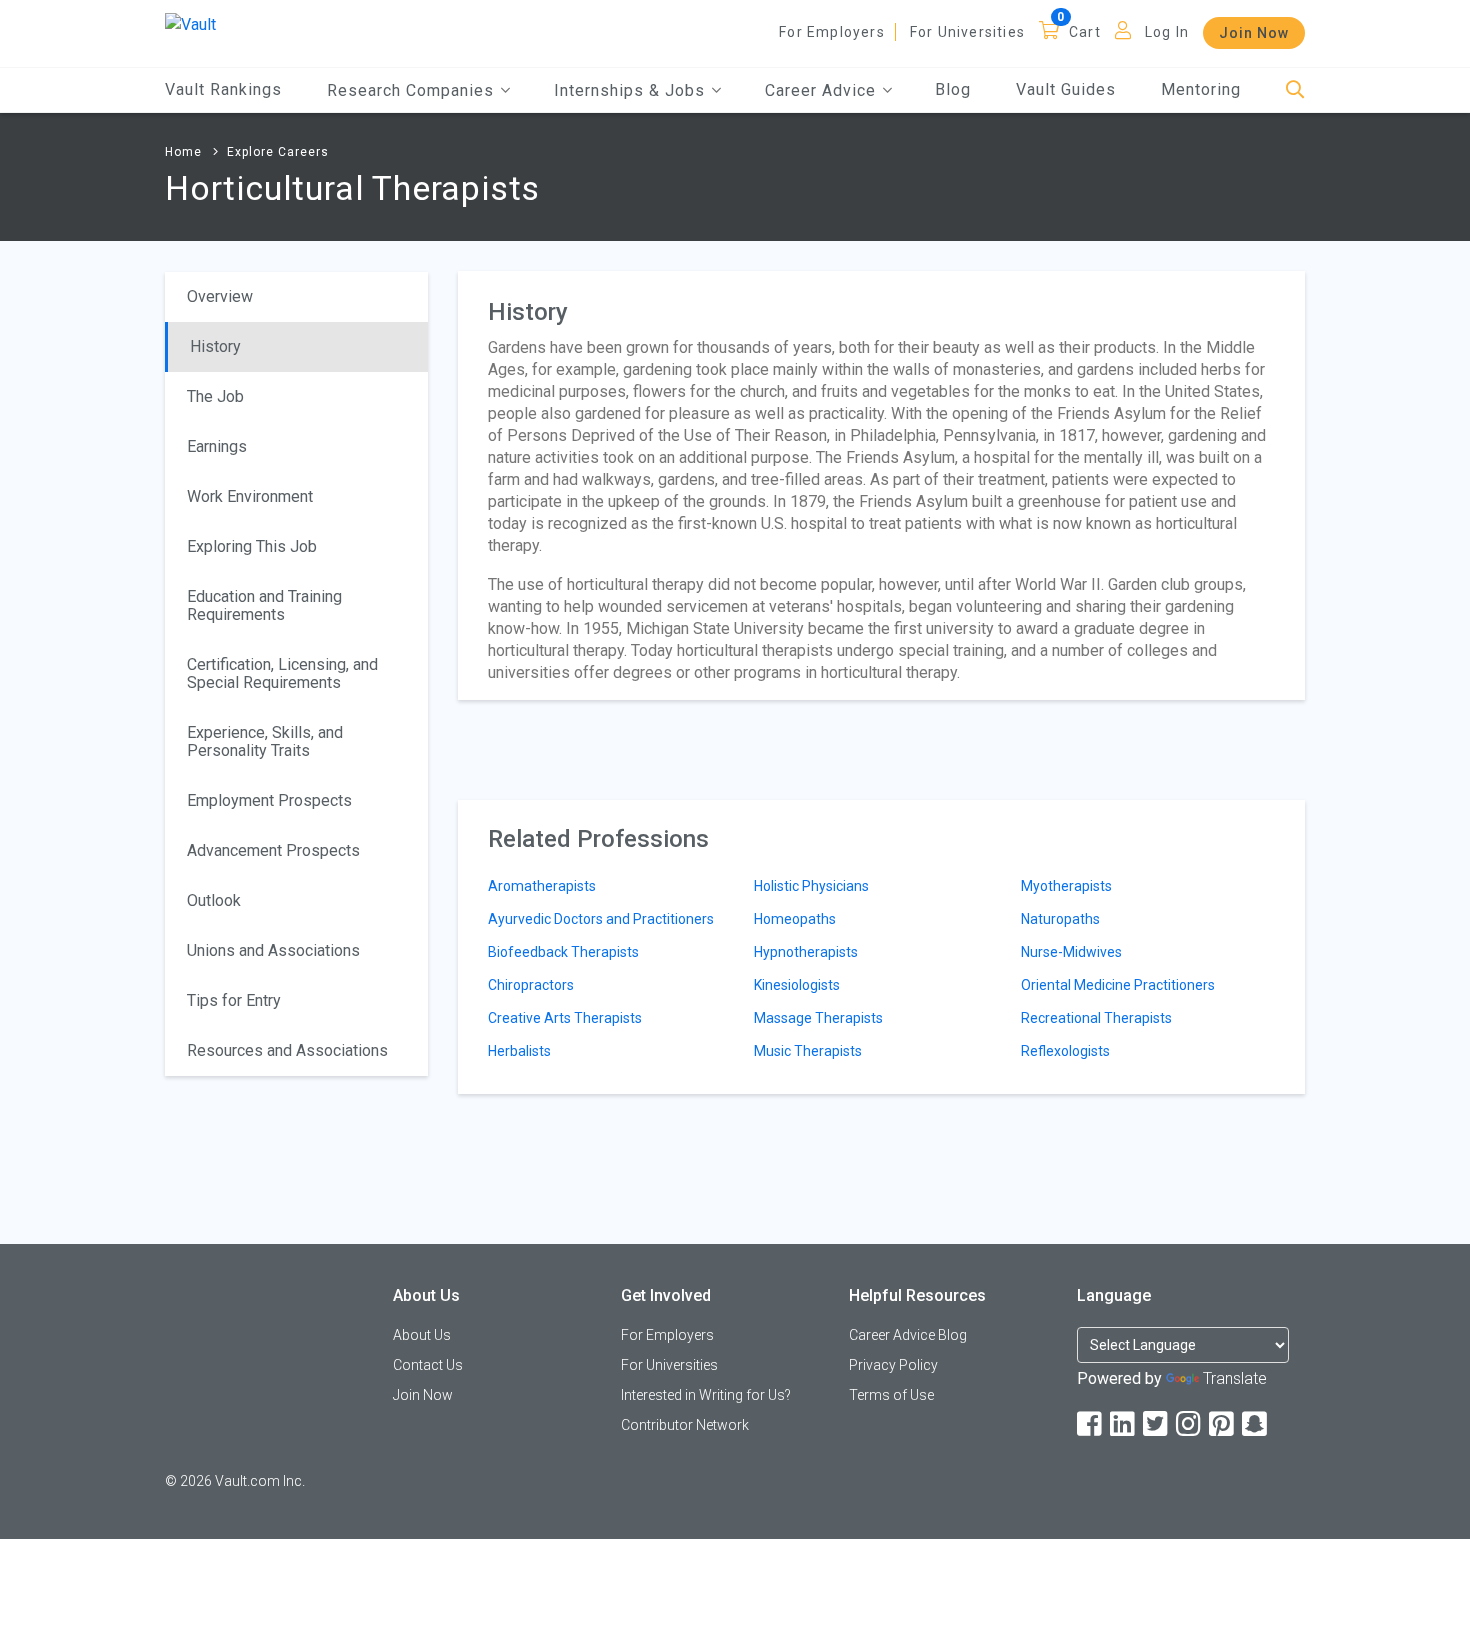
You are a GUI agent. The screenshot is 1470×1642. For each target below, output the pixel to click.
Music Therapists (808, 1051)
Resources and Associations (287, 1050)
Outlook (214, 900)
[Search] (1295, 90)
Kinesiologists (797, 985)
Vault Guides (1066, 89)
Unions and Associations (273, 950)
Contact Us (428, 1365)
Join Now (1254, 33)
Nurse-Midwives (1071, 952)
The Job (215, 396)
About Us (422, 1335)
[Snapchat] (1256, 1424)
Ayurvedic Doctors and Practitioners (601, 919)
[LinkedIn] (1124, 1424)
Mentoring (1201, 89)
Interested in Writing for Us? (706, 1395)
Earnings (217, 446)
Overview (220, 296)
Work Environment (250, 496)
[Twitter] (1157, 1424)
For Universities (967, 32)
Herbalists (519, 1051)
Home (183, 152)
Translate (1235, 1378)
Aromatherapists (542, 886)
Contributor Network (685, 1425)
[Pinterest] (1223, 1424)
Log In (1167, 32)
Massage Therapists (818, 1018)
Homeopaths (795, 919)
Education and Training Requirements (264, 605)
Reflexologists (1065, 1051)
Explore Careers (278, 152)
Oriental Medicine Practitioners (1118, 985)
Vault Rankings (223, 89)
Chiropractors (531, 985)
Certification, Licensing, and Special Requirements (282, 673)
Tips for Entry (234, 1000)
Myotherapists (1066, 886)
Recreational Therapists (1096, 1018)
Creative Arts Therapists (565, 1018)
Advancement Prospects (273, 850)
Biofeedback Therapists (563, 952)
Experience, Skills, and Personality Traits (265, 741)
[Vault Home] (190, 23)
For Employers (832, 32)
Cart (1085, 32)
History (215, 346)
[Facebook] (1091, 1424)
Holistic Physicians (811, 886)
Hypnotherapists (806, 952)
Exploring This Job (252, 546)
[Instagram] (1190, 1424)
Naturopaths (1060, 919)
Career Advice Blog (908, 1335)
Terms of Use (891, 1395)
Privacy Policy (893, 1365)
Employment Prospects (269, 800)
